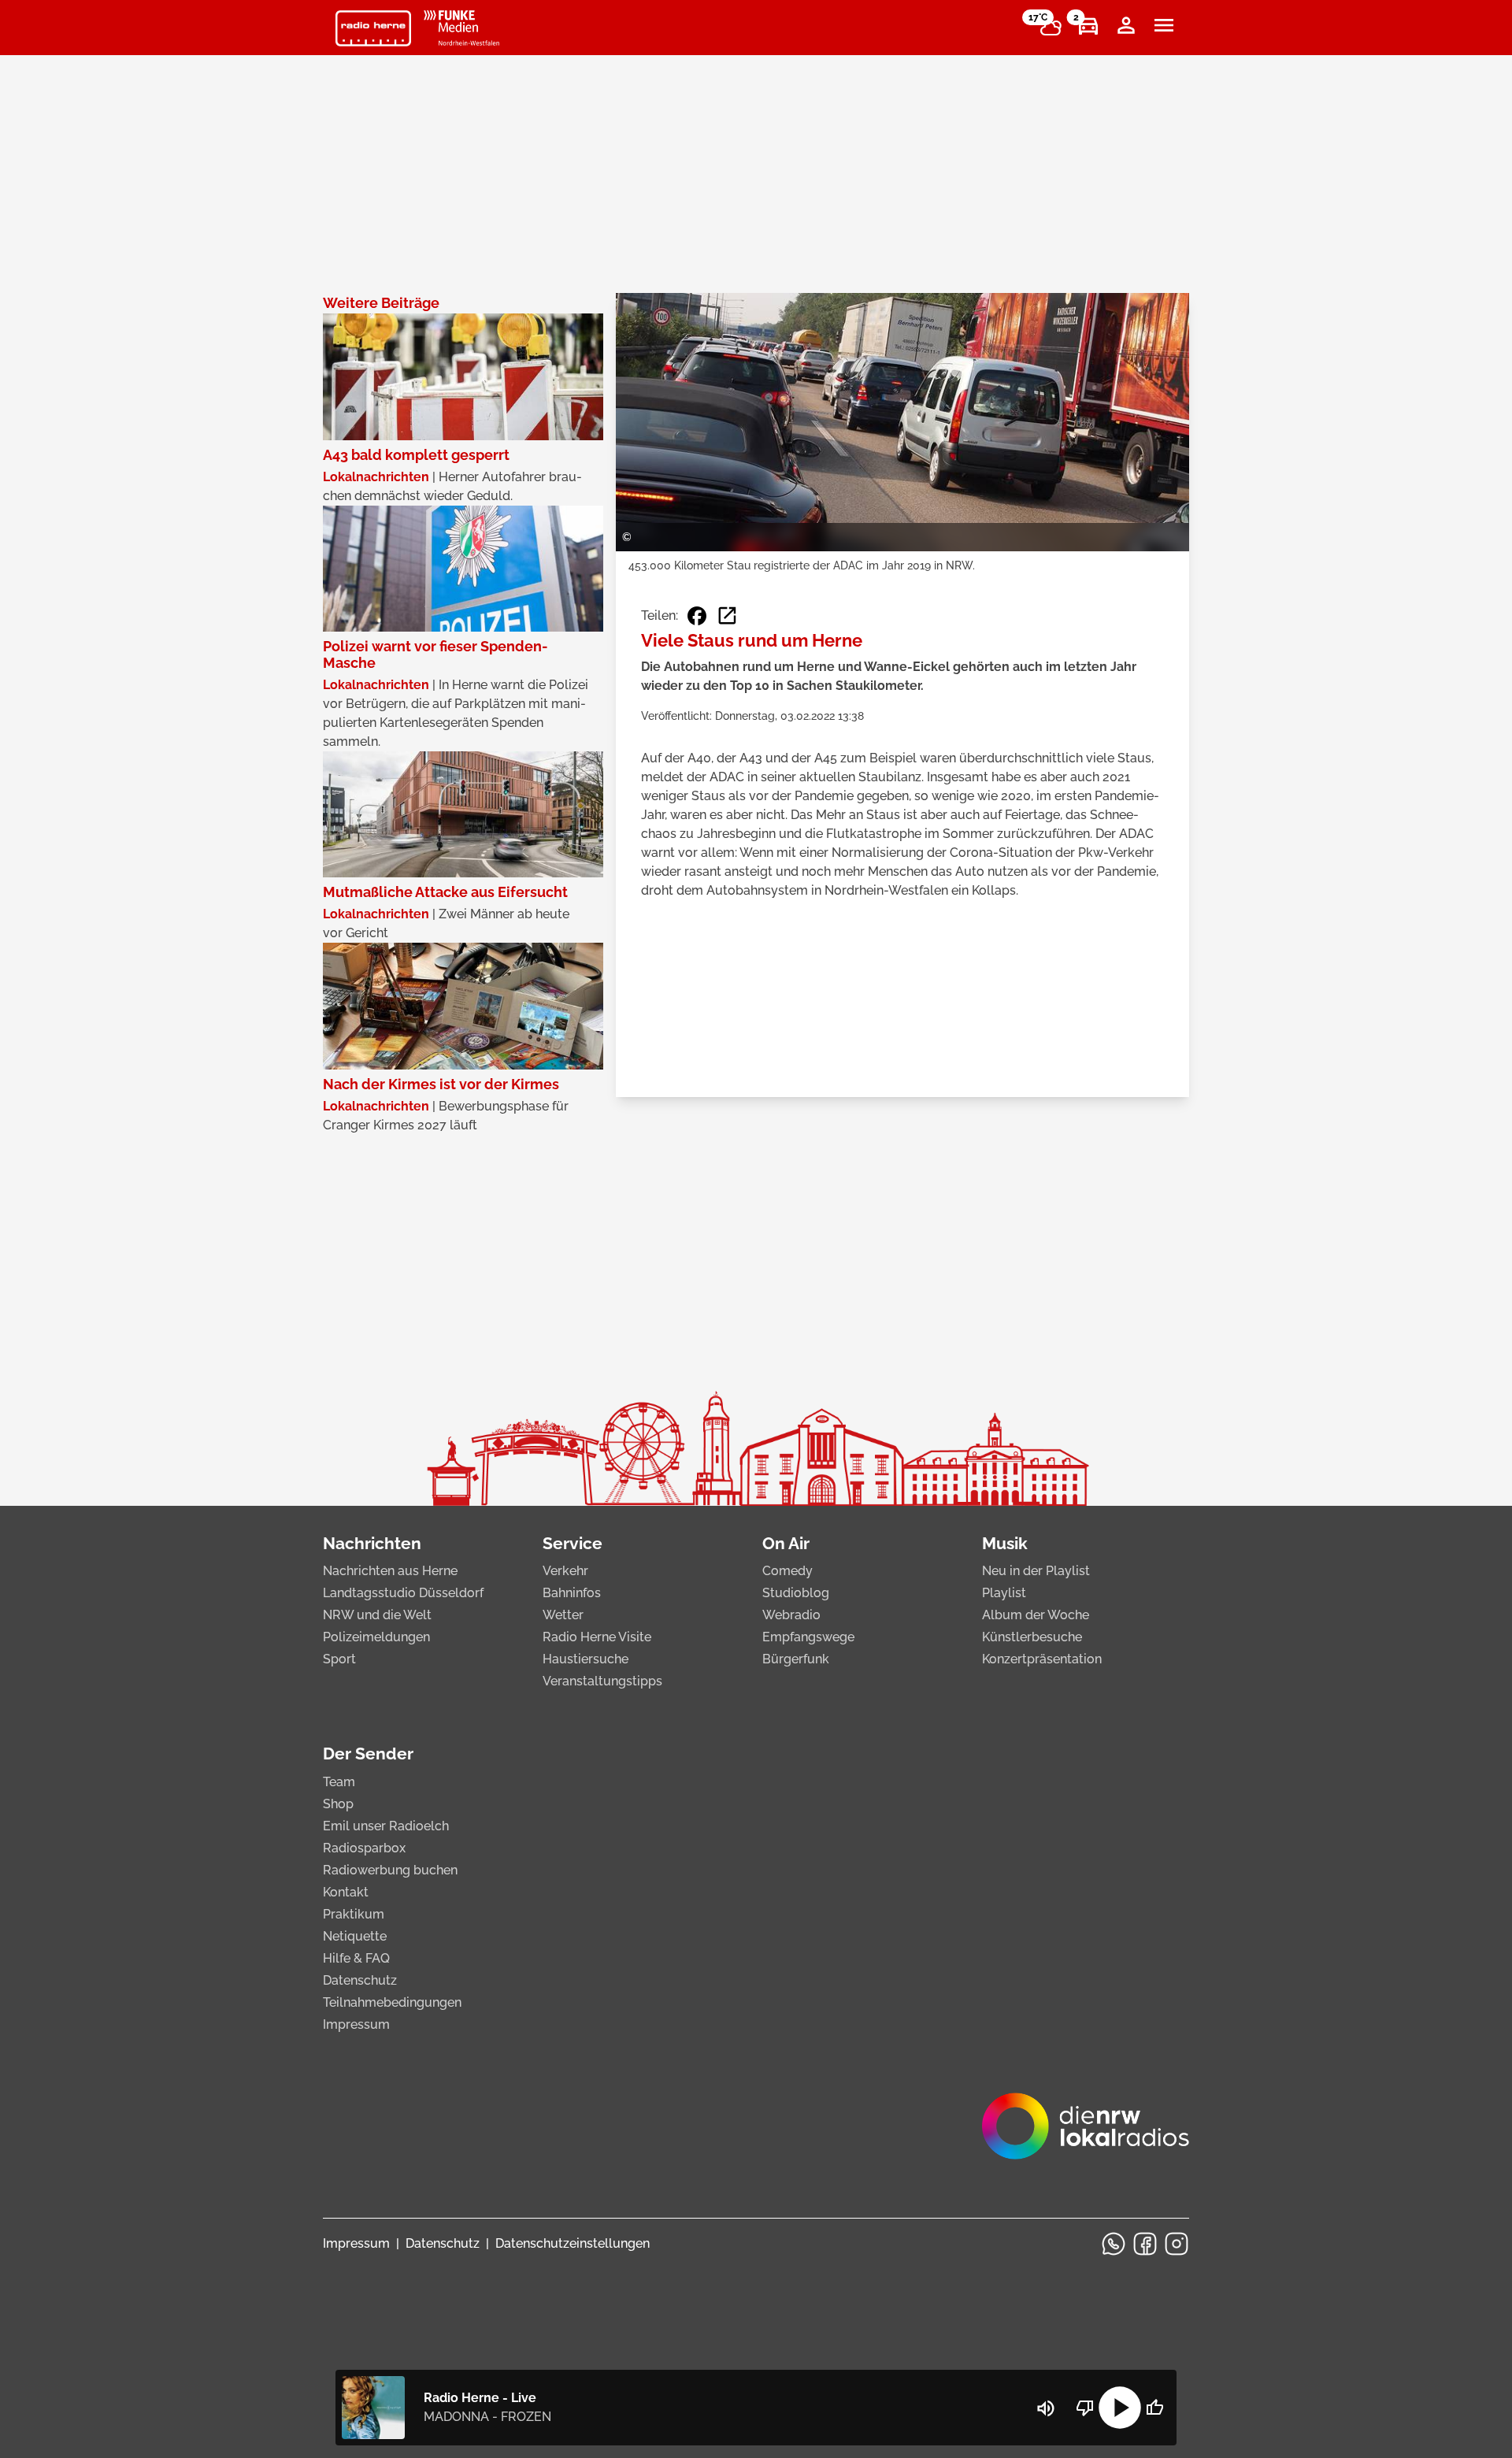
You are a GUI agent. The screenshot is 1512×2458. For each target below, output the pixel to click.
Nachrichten (372, 1543)
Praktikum (354, 1914)
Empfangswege (808, 1637)
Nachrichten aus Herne (390, 1571)
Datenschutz (360, 1980)
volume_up (1046, 2408)
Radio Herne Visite (597, 1637)
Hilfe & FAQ (356, 1958)
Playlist (1004, 1593)
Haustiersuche (586, 1659)
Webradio (791, 1615)
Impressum (356, 2024)
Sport (339, 1659)
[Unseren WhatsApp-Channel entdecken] (1114, 2244)
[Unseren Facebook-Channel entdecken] (1145, 2244)
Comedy (787, 1571)
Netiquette (355, 1936)
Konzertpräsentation (1042, 1659)
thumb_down (1085, 2408)
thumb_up (1154, 2408)
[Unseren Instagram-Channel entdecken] (1177, 2244)
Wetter (563, 1615)
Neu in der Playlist (1036, 1571)
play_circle (1120, 2408)
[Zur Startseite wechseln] (373, 28)
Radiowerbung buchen (390, 1870)
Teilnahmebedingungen (392, 2002)
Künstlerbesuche (1032, 1637)
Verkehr (565, 1571)
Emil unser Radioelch (386, 1826)
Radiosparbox (364, 1848)
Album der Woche (1036, 1615)
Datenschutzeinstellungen (573, 2243)
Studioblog (796, 1593)
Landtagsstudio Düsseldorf (403, 1593)
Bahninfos (572, 1593)
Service (573, 1543)
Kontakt (346, 1892)
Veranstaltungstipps (602, 1681)
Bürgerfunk (796, 1659)
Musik (1005, 1543)
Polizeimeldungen (376, 1637)
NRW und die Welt (377, 1615)
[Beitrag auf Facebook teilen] (697, 616)
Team (339, 1782)
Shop (338, 1804)
